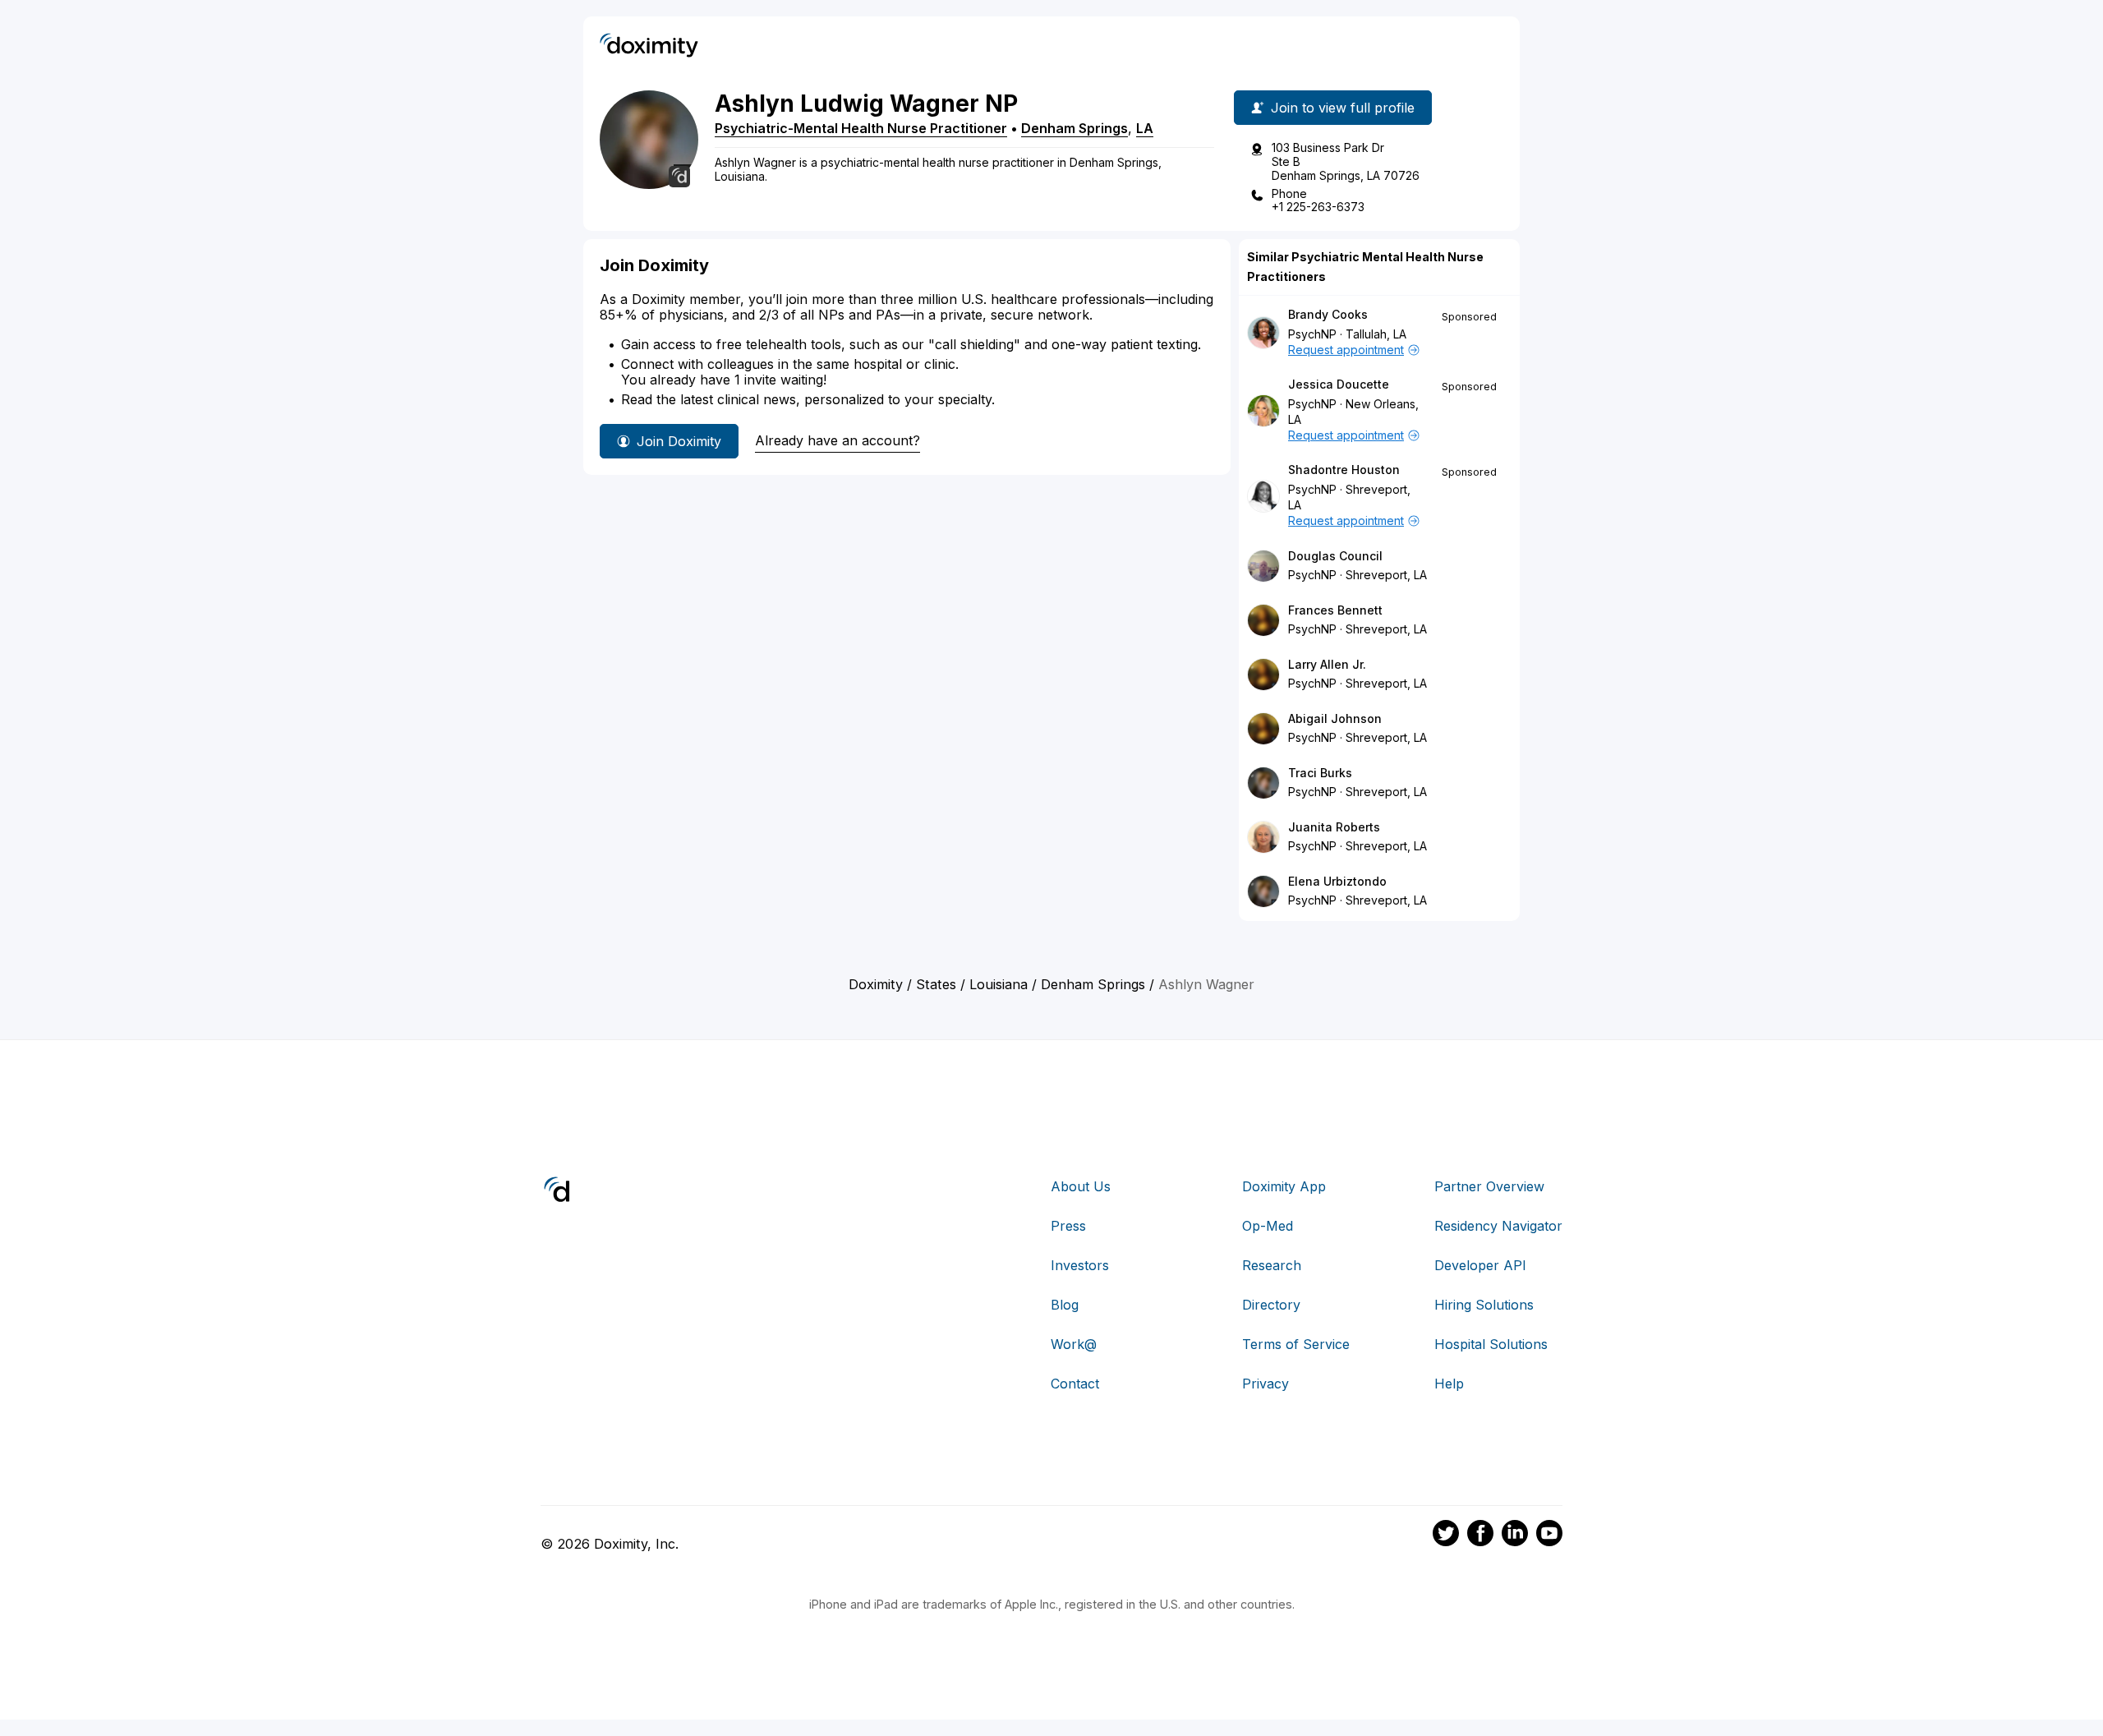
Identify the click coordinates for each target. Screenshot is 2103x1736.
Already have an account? (838, 440)
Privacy (1265, 1384)
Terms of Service (1296, 1344)
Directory (1271, 1305)
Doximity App (1284, 1186)
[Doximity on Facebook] (1480, 1536)
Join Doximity (679, 441)
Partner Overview (1489, 1186)
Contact (1075, 1384)
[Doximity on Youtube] (1549, 1536)
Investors (1080, 1265)
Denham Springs (1075, 128)
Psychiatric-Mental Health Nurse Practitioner (861, 128)
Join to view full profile (1343, 108)
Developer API (1480, 1265)
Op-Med (1268, 1226)
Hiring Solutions (1484, 1305)
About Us (1081, 1186)
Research (1272, 1265)
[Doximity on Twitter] (1446, 1536)
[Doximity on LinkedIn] (1515, 1536)
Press (1068, 1226)
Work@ (1074, 1344)
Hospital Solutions (1491, 1344)
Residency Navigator (1498, 1226)
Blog (1065, 1305)
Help (1449, 1384)
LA (1145, 128)
